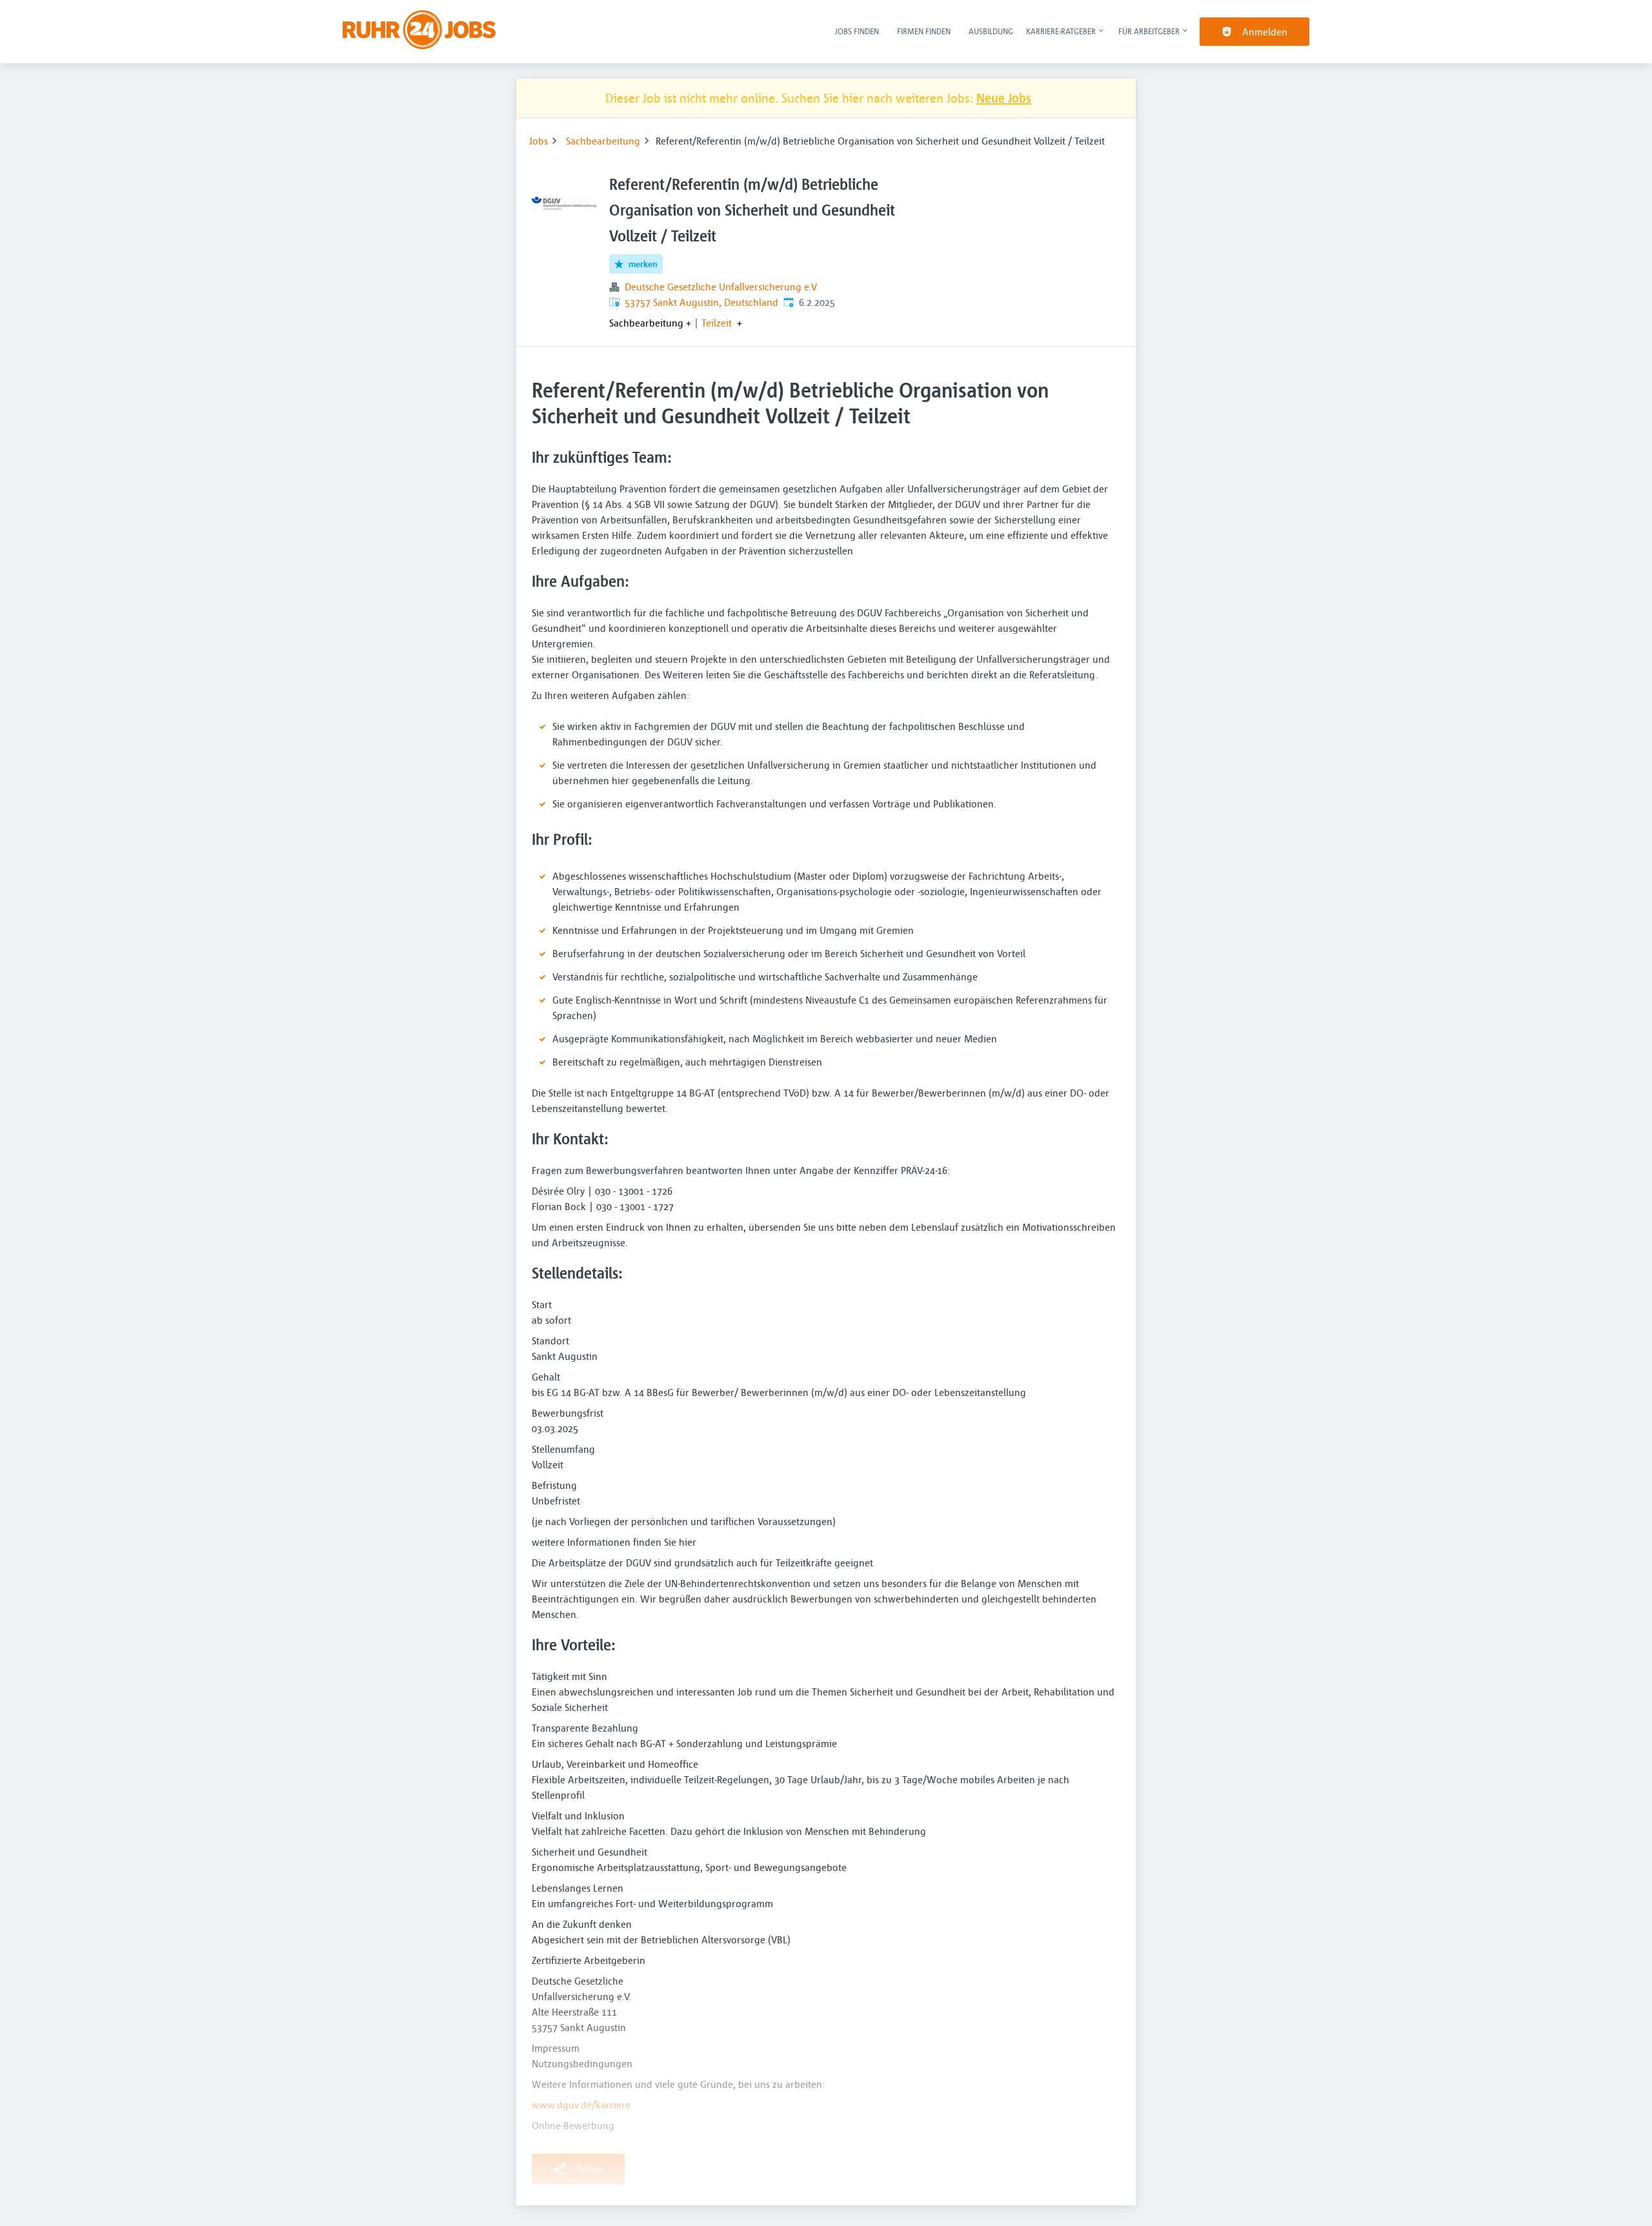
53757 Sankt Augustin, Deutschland (701, 302)
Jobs (539, 141)
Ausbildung (991, 31)
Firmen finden (924, 31)
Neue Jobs (1004, 98)
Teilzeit (717, 323)
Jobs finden (857, 31)
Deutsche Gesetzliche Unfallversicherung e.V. (721, 287)
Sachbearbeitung (603, 141)
